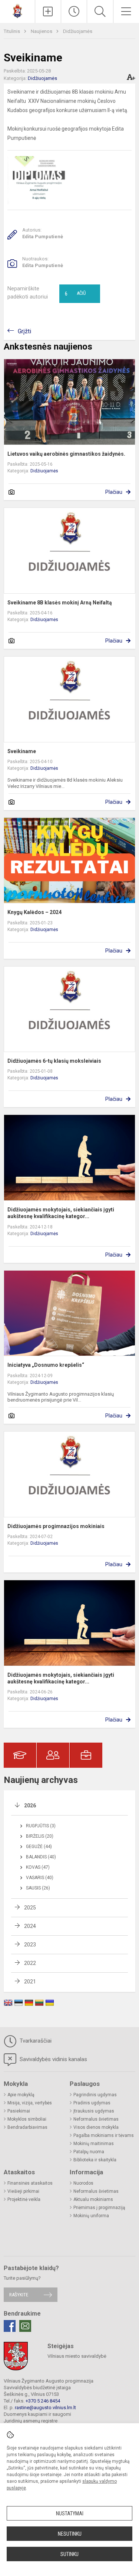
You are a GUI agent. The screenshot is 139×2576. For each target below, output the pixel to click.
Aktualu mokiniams (93, 2199)
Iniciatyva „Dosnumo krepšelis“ (46, 1365)
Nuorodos (83, 2183)
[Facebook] (10, 2326)
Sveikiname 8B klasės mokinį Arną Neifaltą (60, 603)
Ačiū (75, 294)
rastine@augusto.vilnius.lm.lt (45, 2408)
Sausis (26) (38, 1888)
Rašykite (19, 2295)
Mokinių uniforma (91, 2216)
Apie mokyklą (21, 2095)
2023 (30, 1945)
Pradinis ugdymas (92, 2103)
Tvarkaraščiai (35, 2041)
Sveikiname (22, 751)
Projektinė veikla (24, 2199)
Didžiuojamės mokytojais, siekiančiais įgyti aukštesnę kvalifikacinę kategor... (61, 1213)
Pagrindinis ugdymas (95, 2095)
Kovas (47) (38, 1867)
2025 (30, 1908)
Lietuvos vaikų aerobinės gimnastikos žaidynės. (66, 454)
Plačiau (114, 492)
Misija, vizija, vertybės (30, 2103)
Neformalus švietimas (96, 2119)
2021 (30, 1982)
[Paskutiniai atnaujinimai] (74, 11)
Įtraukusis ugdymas (94, 2111)
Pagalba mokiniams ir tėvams (104, 2135)
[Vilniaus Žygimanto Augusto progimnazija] (17, 11)
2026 (30, 1805)
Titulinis (12, 31)
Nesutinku (70, 2534)
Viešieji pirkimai (23, 2191)
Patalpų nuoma (89, 2152)
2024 (30, 1926)
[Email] (25, 2326)
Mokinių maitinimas (94, 2144)
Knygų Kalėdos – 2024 (34, 912)
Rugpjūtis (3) (41, 1826)
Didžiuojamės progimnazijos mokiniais (56, 1526)
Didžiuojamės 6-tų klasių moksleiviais (54, 1061)
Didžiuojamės (78, 31)
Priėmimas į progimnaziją (99, 2208)
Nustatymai (70, 2513)
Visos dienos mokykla (96, 2127)
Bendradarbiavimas (27, 2127)
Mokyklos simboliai (27, 2119)
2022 (30, 1963)
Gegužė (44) (39, 1847)
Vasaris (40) (40, 1878)
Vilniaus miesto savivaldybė (77, 2356)
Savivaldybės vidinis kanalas (53, 2059)
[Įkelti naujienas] (48, 11)
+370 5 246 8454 (43, 2401)
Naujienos (42, 31)
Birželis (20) (40, 1836)
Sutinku (69, 2554)
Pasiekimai (19, 2111)
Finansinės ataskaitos (30, 2183)
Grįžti (24, 331)
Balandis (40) (41, 1857)
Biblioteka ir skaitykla (95, 2160)
